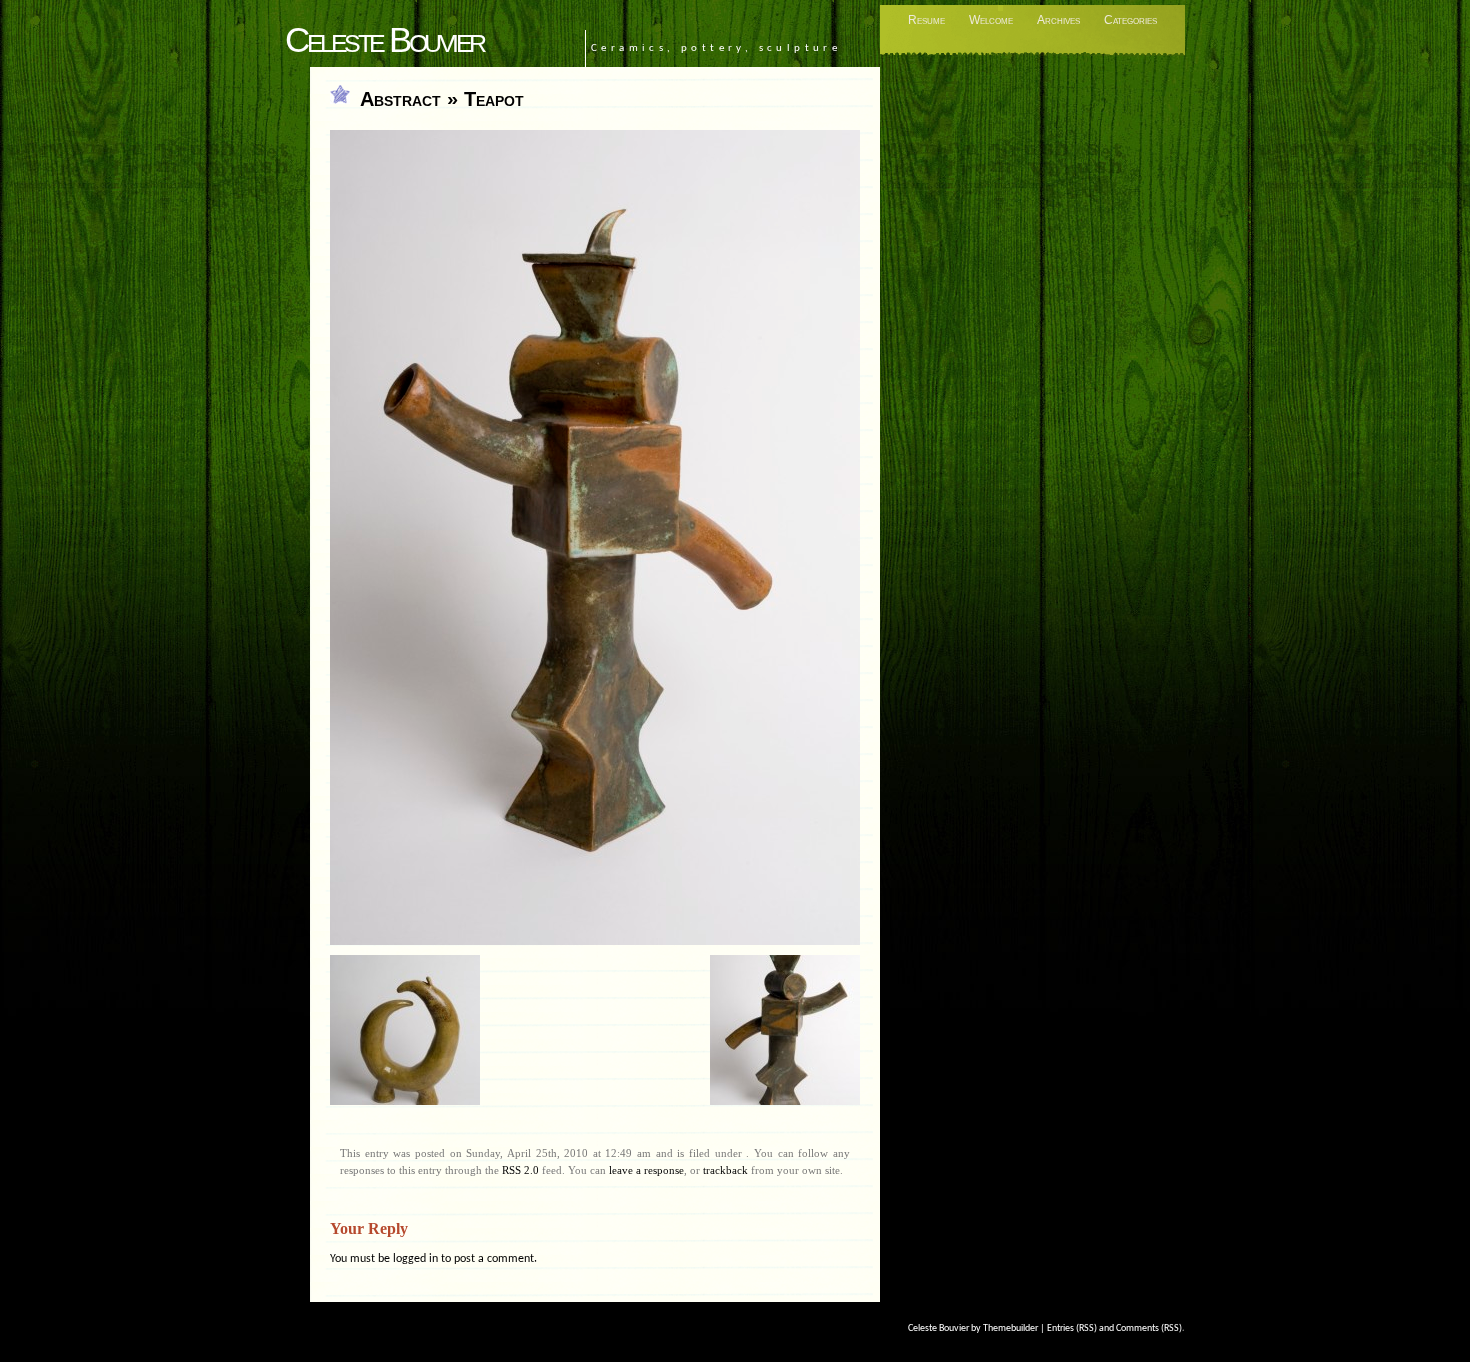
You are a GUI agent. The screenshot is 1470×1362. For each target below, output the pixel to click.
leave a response (646, 1170)
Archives (1058, 20)
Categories (1130, 20)
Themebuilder (1010, 1328)
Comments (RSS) (1149, 1328)
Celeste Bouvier (384, 39)
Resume (926, 20)
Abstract (400, 99)
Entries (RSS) (1072, 1328)
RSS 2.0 (520, 1170)
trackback (725, 1170)
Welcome (991, 20)
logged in (415, 1259)
